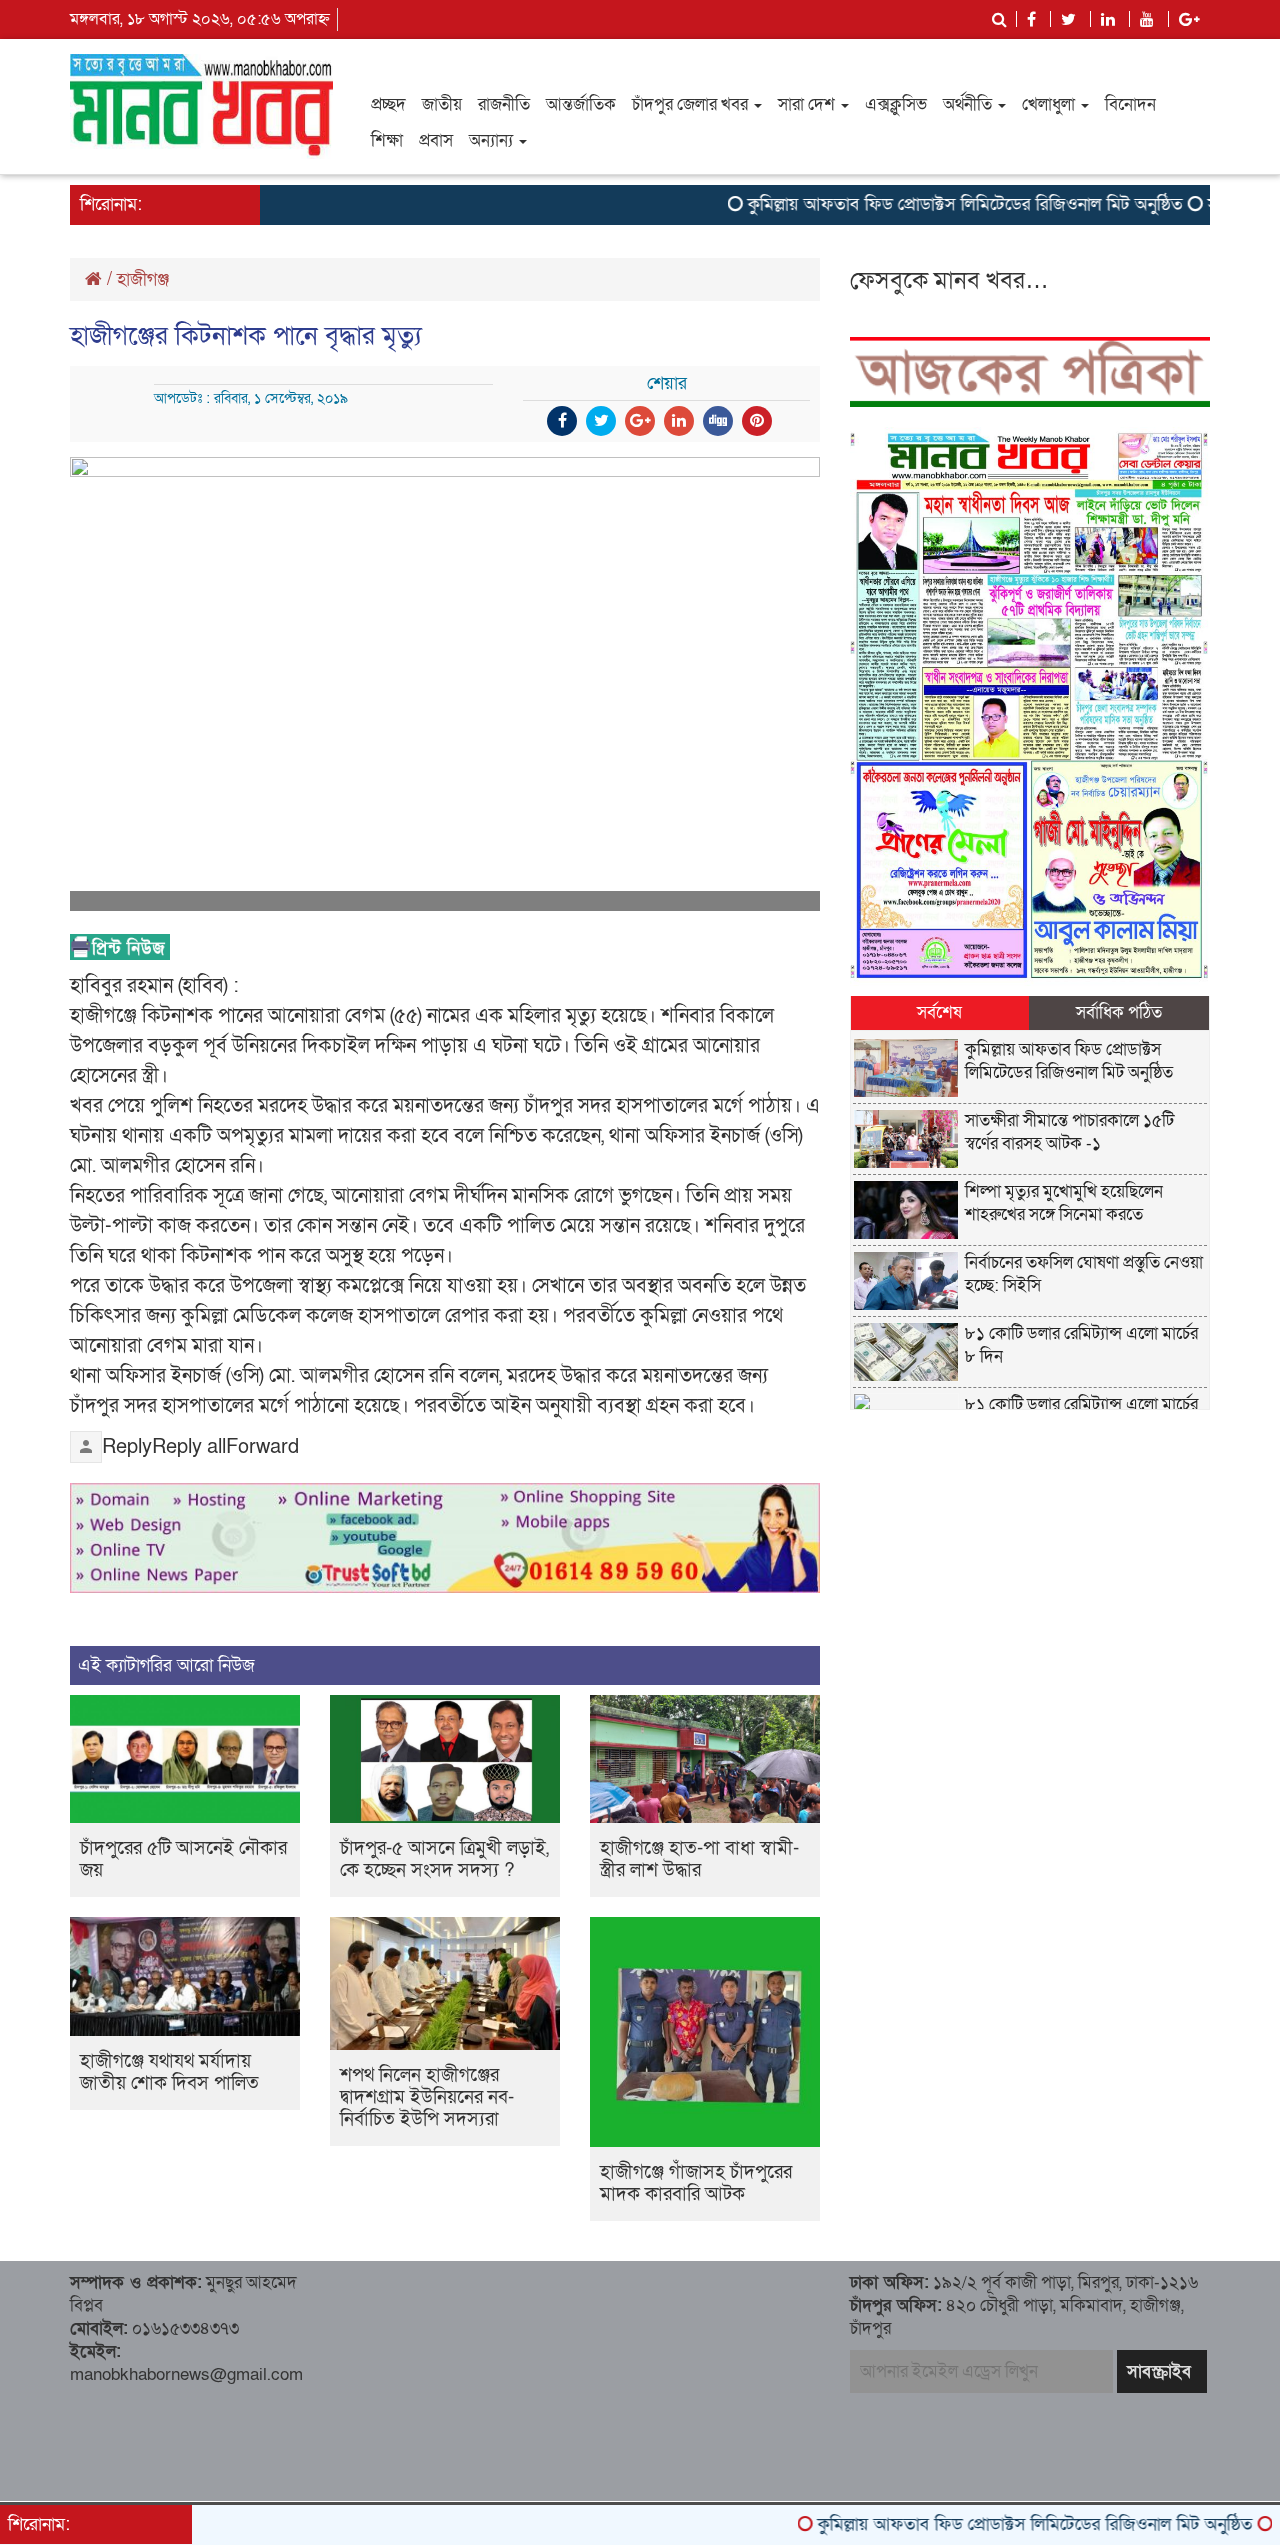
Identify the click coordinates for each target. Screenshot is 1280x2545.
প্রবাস (436, 140)
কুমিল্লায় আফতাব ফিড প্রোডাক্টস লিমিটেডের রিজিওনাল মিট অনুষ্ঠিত (910, 204)
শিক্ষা (387, 140)
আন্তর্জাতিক (581, 104)
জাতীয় (442, 104)
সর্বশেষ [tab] (939, 1012)
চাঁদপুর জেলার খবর (692, 104)
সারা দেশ (808, 104)
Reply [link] (127, 1447)
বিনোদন (1130, 104)
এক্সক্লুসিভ (896, 104)
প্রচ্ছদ (388, 104)
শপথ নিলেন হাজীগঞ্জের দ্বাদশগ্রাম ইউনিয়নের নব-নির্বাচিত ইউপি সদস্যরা (427, 2097)
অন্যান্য (493, 140)
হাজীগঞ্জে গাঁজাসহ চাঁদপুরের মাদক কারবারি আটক (696, 2183)
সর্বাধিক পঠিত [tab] (1119, 1012)
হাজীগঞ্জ (143, 279)
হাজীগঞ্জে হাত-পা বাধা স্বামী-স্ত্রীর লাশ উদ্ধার (699, 1859)
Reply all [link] (189, 1447)
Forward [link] (262, 1447)
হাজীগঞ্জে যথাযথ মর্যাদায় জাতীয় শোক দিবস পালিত (169, 2072)
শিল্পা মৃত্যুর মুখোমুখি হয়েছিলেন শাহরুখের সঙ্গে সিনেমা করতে (1064, 1203)
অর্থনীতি (969, 104)
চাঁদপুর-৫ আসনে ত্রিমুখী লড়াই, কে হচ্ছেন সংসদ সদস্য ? (444, 1859)
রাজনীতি (504, 104)
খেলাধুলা (1050, 104)
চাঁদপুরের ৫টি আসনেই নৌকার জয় (183, 1859)
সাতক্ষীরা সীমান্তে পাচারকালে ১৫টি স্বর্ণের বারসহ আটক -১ (1069, 1132)
